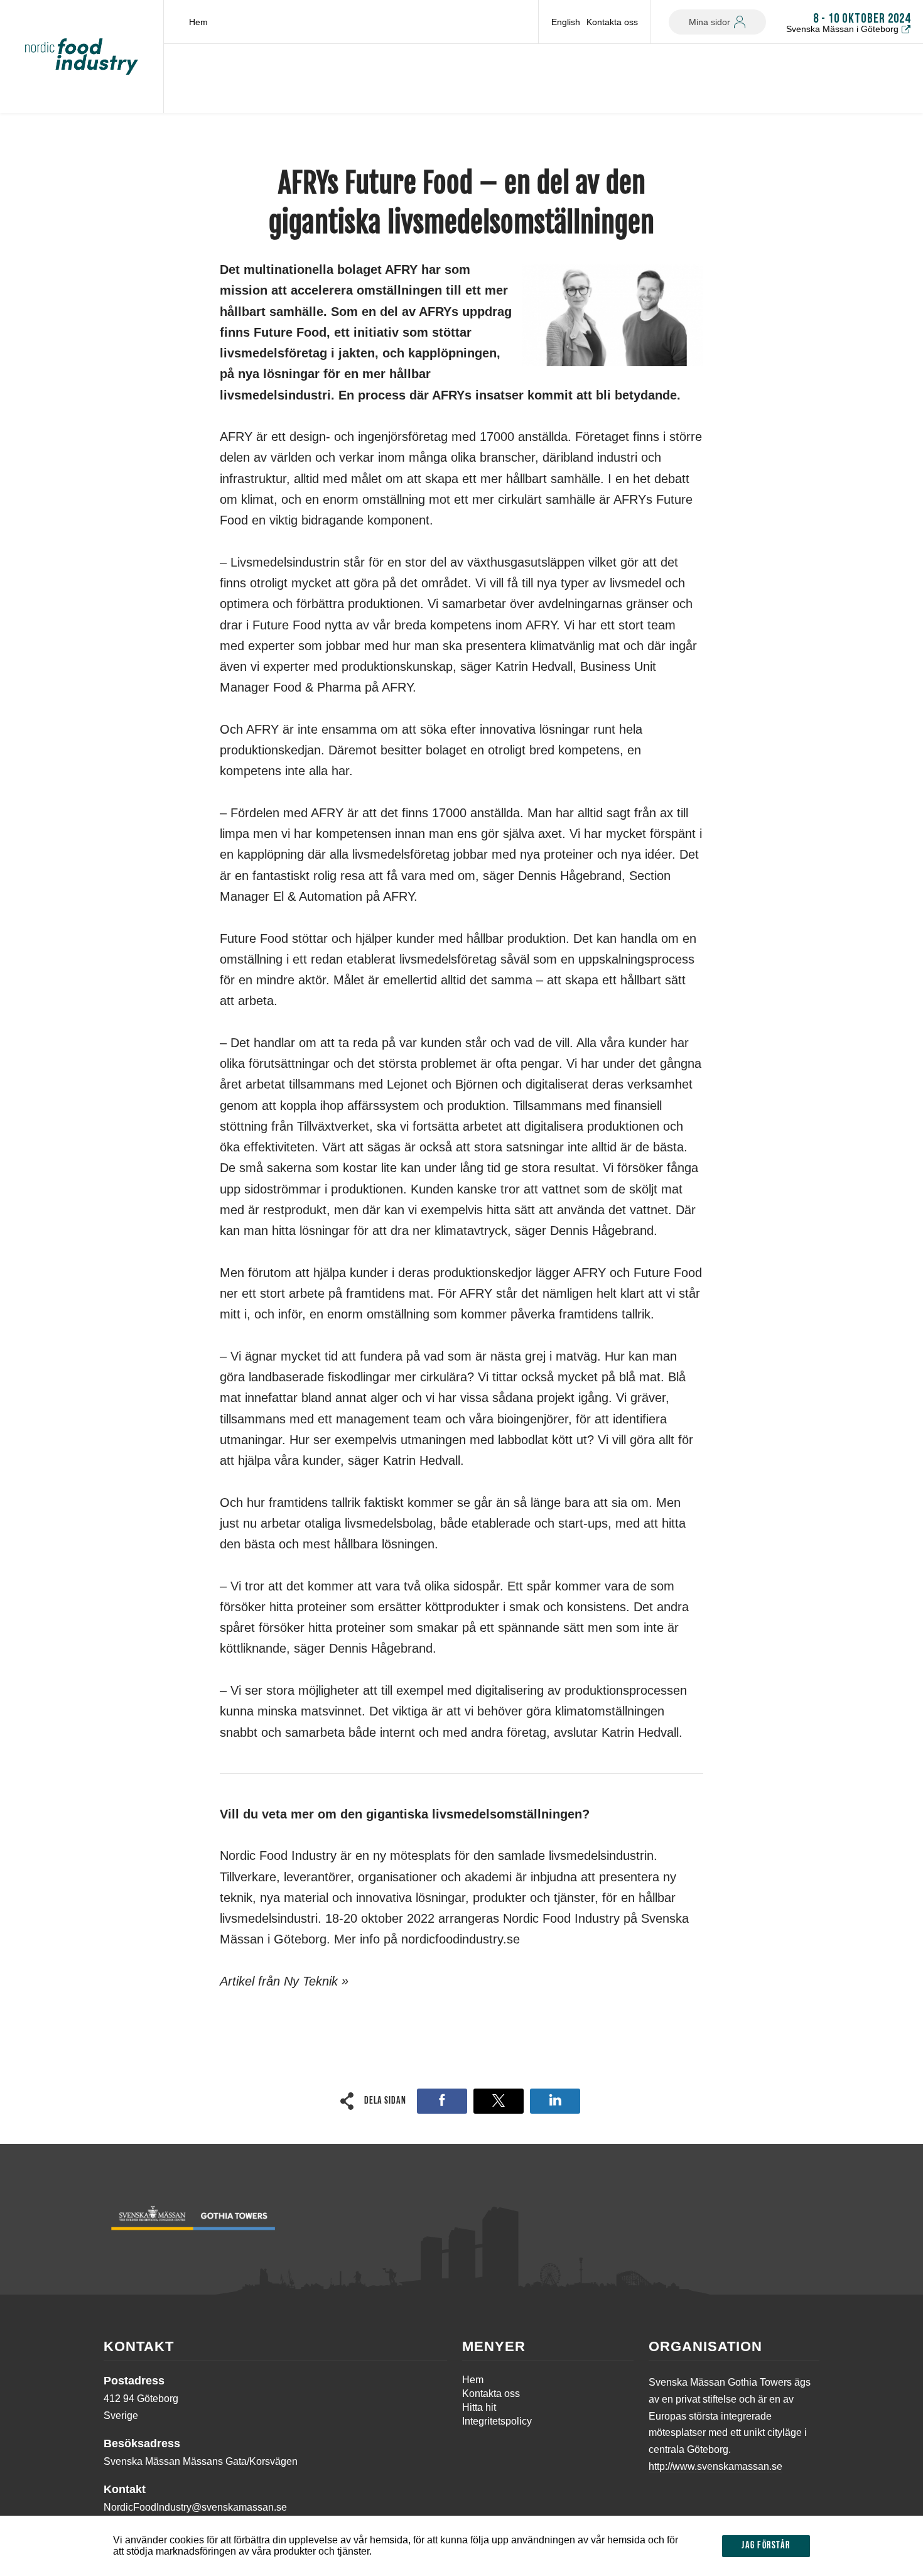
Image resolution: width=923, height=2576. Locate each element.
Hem (198, 22)
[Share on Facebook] (442, 2101)
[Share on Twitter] (499, 2101)
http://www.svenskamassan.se (715, 2466)
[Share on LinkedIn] (555, 2101)
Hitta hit (479, 2407)
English (566, 22)
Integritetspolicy (497, 2421)
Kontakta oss (612, 22)
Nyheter (160, 135)
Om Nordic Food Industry (90, 135)
